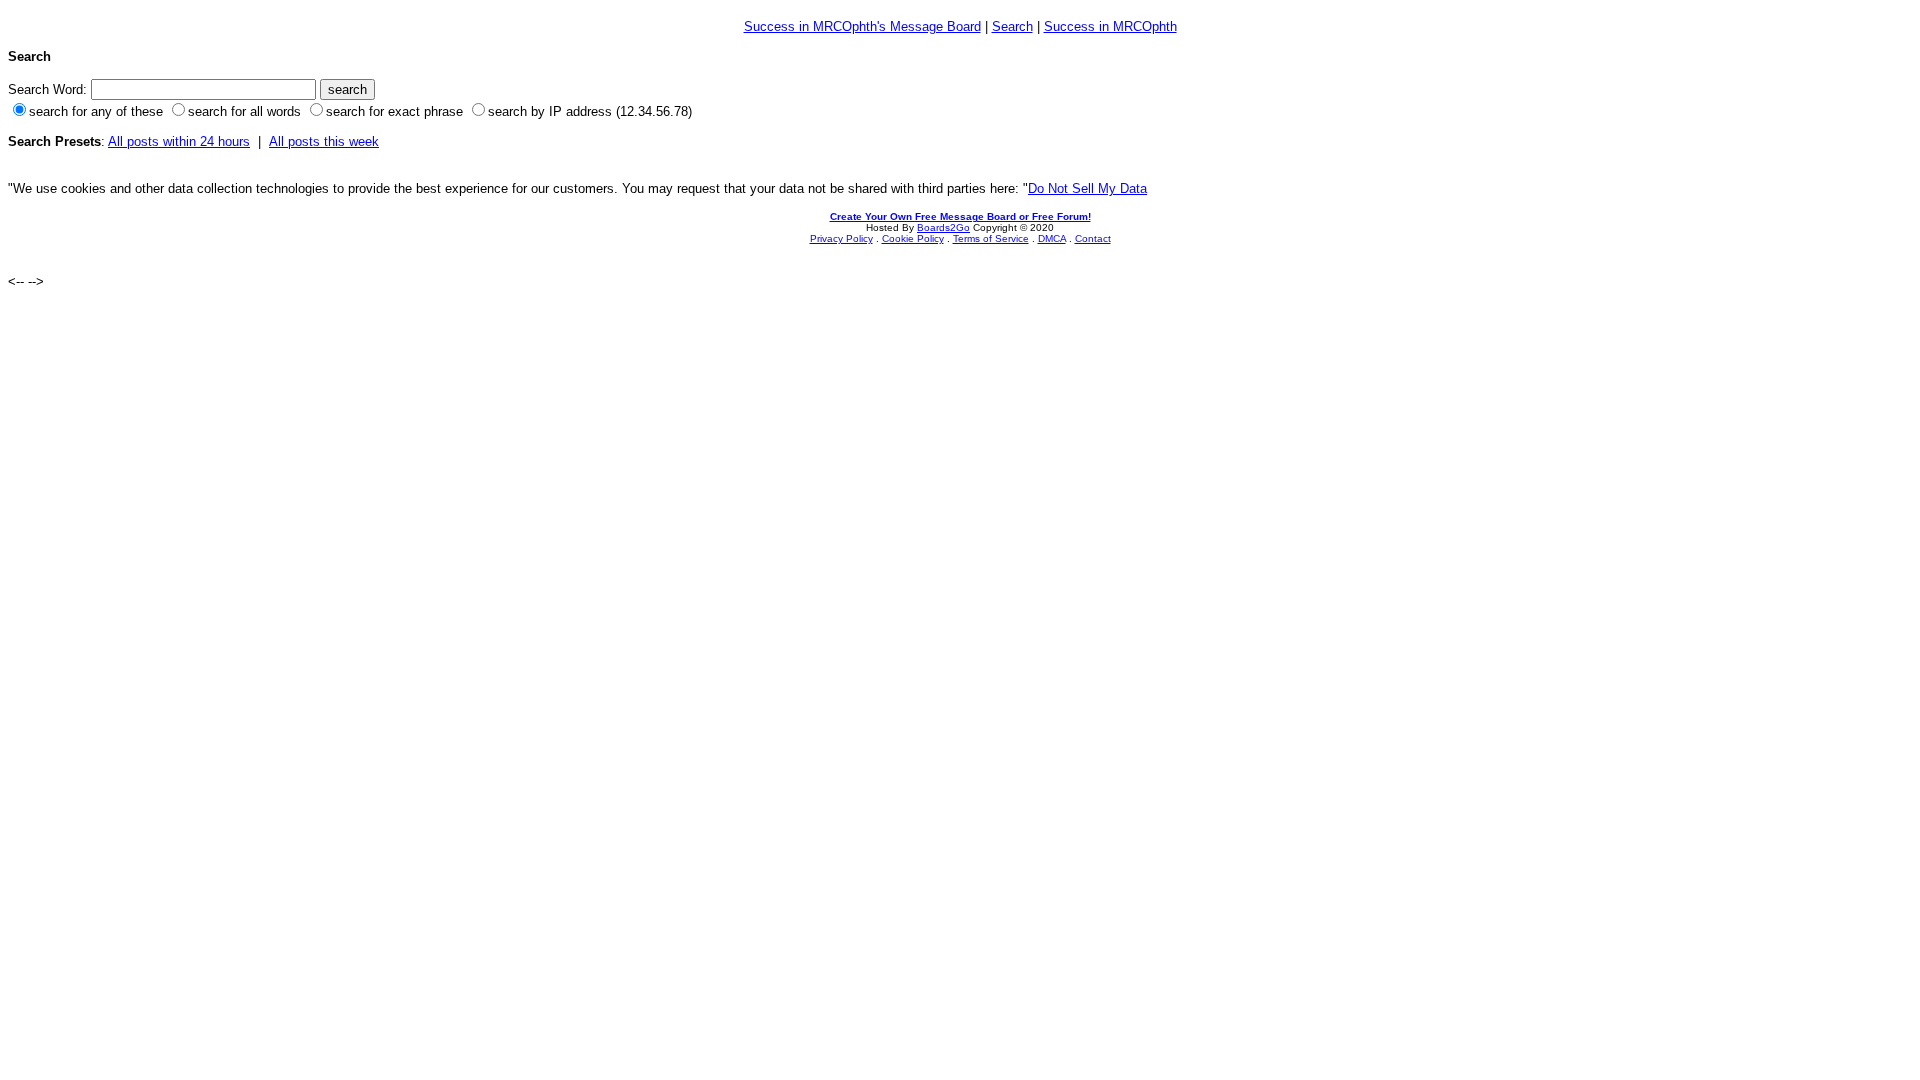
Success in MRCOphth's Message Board (862, 26)
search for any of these (96, 111)
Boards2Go (943, 227)
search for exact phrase (394, 111)
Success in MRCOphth (1110, 26)
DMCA (1052, 238)
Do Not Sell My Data (1087, 188)
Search (1012, 26)
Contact (1093, 238)
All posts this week (324, 141)
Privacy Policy (841, 238)
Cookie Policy (913, 238)
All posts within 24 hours (179, 141)
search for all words (244, 111)
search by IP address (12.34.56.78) (590, 111)
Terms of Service (991, 238)
